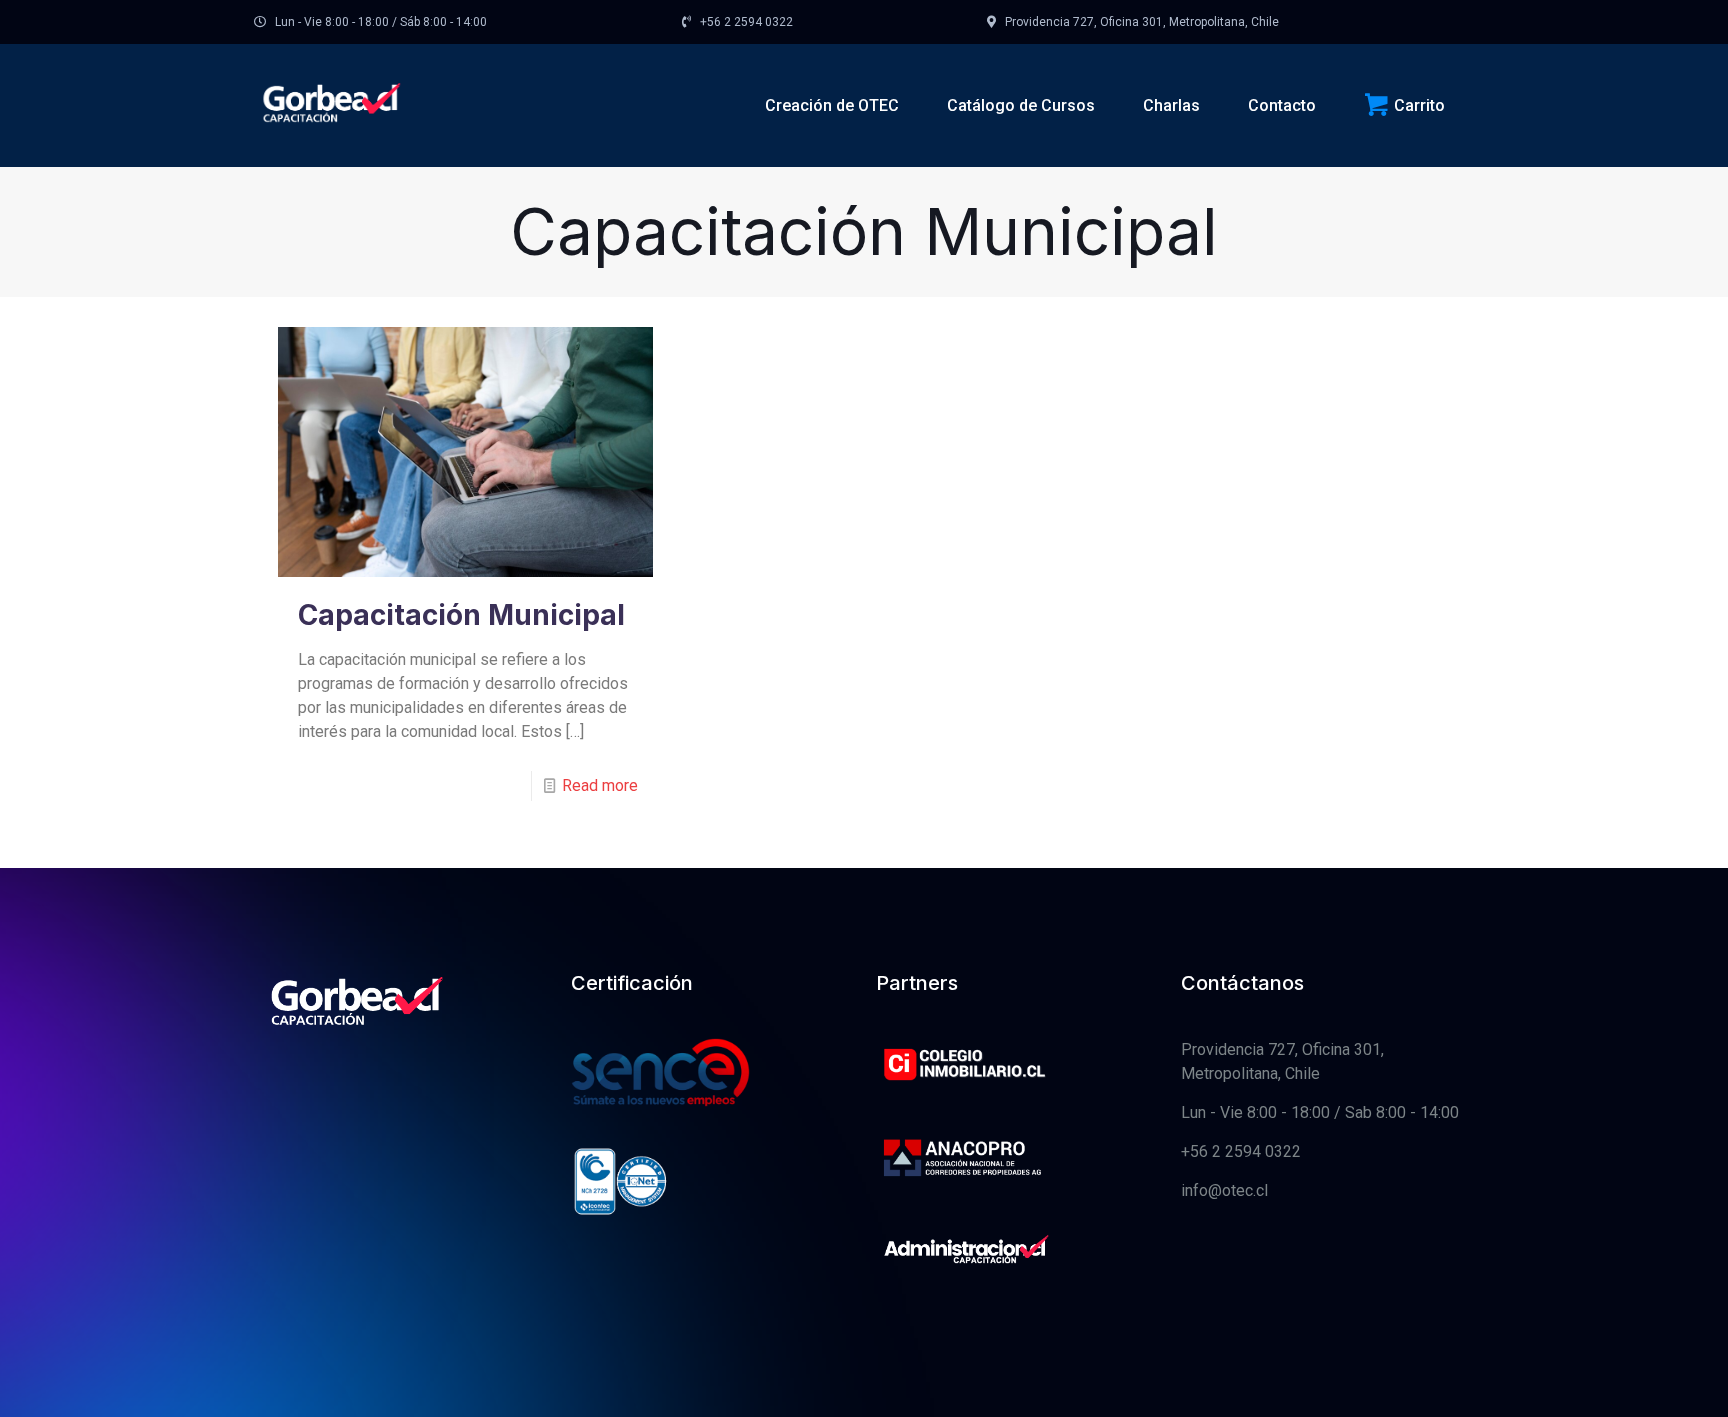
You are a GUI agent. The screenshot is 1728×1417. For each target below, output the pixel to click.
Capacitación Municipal (461, 615)
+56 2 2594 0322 (1241, 1151)
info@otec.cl (1224, 1190)
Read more (600, 785)
